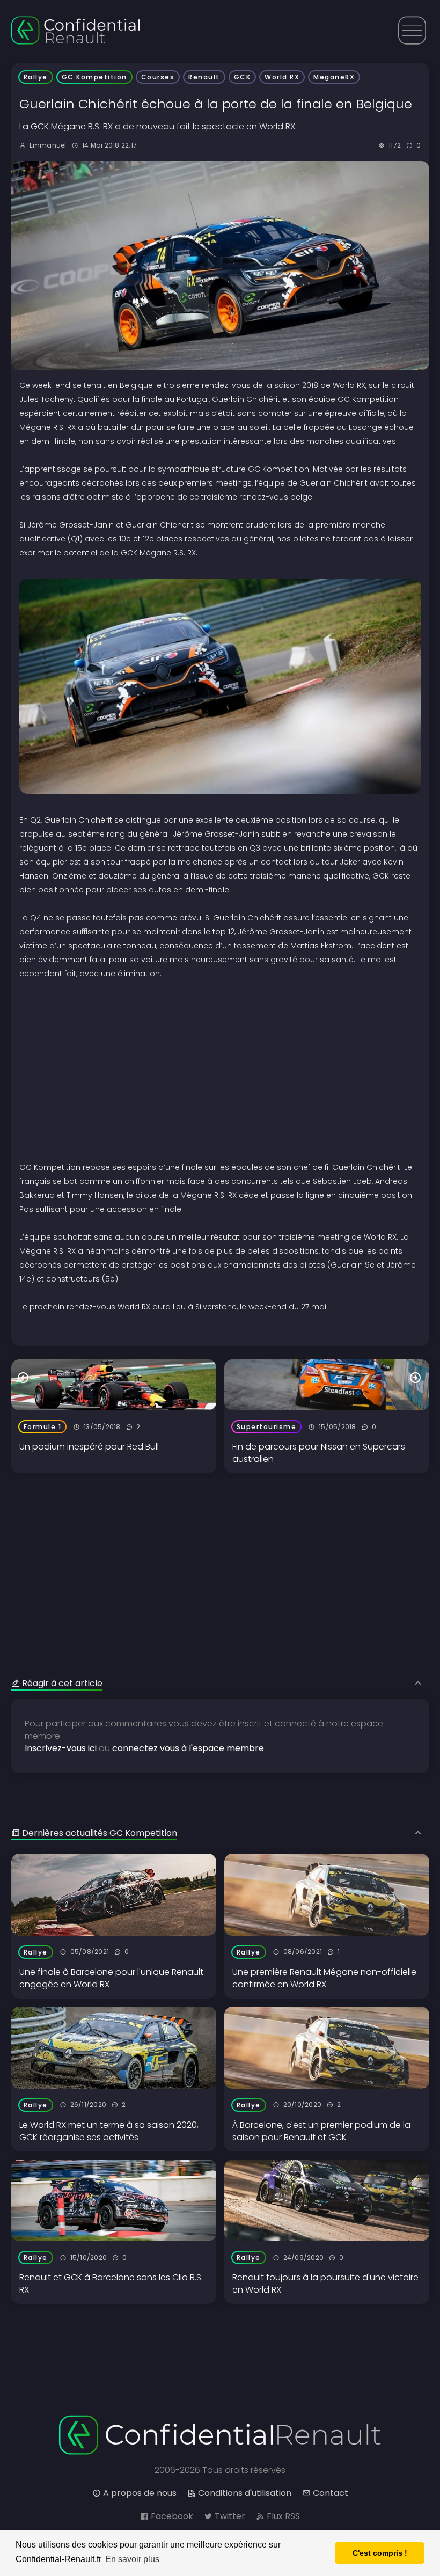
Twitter (230, 2516)
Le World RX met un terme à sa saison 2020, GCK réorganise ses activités (109, 2131)
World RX (282, 77)
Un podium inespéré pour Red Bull (89, 1447)
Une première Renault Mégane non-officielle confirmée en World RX (324, 1978)
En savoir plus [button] (132, 2559)
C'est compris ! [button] (380, 2553)
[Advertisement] (220, 1548)
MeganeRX (334, 77)
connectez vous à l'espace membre (188, 1748)
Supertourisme (267, 1427)
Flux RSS (283, 2516)
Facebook (172, 2516)
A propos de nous (140, 2493)
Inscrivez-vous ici (61, 1748)
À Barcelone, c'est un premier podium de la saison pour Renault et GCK (321, 2131)
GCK (243, 77)
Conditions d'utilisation (245, 2493)
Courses (158, 77)
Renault (204, 77)
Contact (331, 2493)
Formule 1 (43, 1427)
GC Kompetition (94, 77)
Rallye (36, 77)
